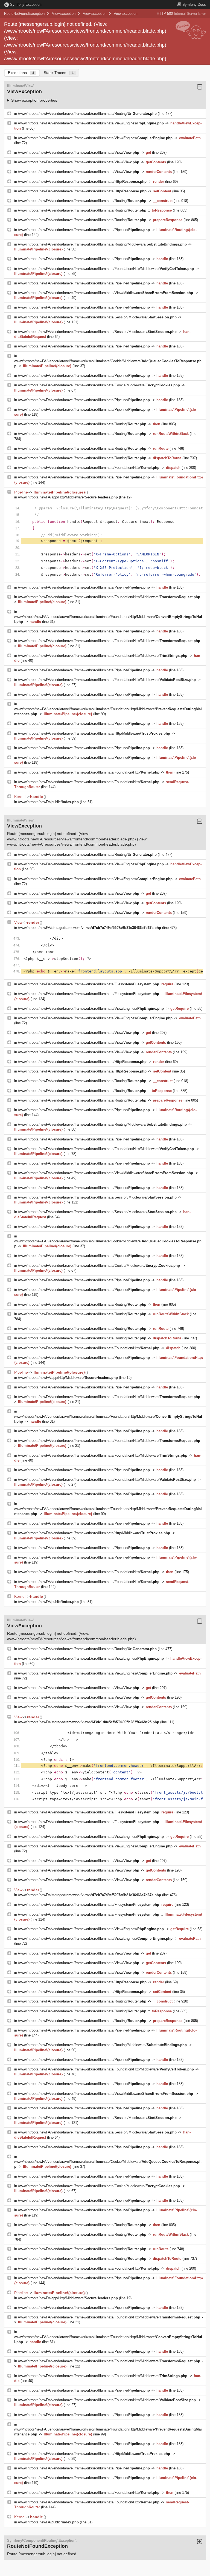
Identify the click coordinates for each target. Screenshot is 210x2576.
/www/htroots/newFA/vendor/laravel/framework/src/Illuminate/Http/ (82, 182)
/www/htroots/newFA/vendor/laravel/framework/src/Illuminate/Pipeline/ (84, 230)
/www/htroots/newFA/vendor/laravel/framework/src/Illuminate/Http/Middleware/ (94, 733)
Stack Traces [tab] (59, 73)
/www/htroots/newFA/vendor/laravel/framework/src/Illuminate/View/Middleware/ (106, 293)
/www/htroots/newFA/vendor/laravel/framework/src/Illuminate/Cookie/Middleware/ (99, 385)
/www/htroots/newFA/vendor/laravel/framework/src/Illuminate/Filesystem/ (89, 984)
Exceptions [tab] (21, 73)
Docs (194, 5)
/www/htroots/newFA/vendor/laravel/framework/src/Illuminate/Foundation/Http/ (89, 468)
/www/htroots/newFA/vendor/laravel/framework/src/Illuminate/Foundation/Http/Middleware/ (106, 269)
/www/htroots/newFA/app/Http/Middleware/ (68, 497)
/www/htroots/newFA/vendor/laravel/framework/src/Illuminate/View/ (79, 152)
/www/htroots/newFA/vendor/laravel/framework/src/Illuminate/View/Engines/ (91, 123)
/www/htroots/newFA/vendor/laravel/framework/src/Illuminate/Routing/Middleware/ (102, 244)
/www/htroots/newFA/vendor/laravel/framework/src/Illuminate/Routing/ (87, 114)
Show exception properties (34, 100)
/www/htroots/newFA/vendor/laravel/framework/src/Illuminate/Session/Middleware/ (97, 317)
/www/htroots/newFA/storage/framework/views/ (90, 928)
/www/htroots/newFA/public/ (48, 802)
